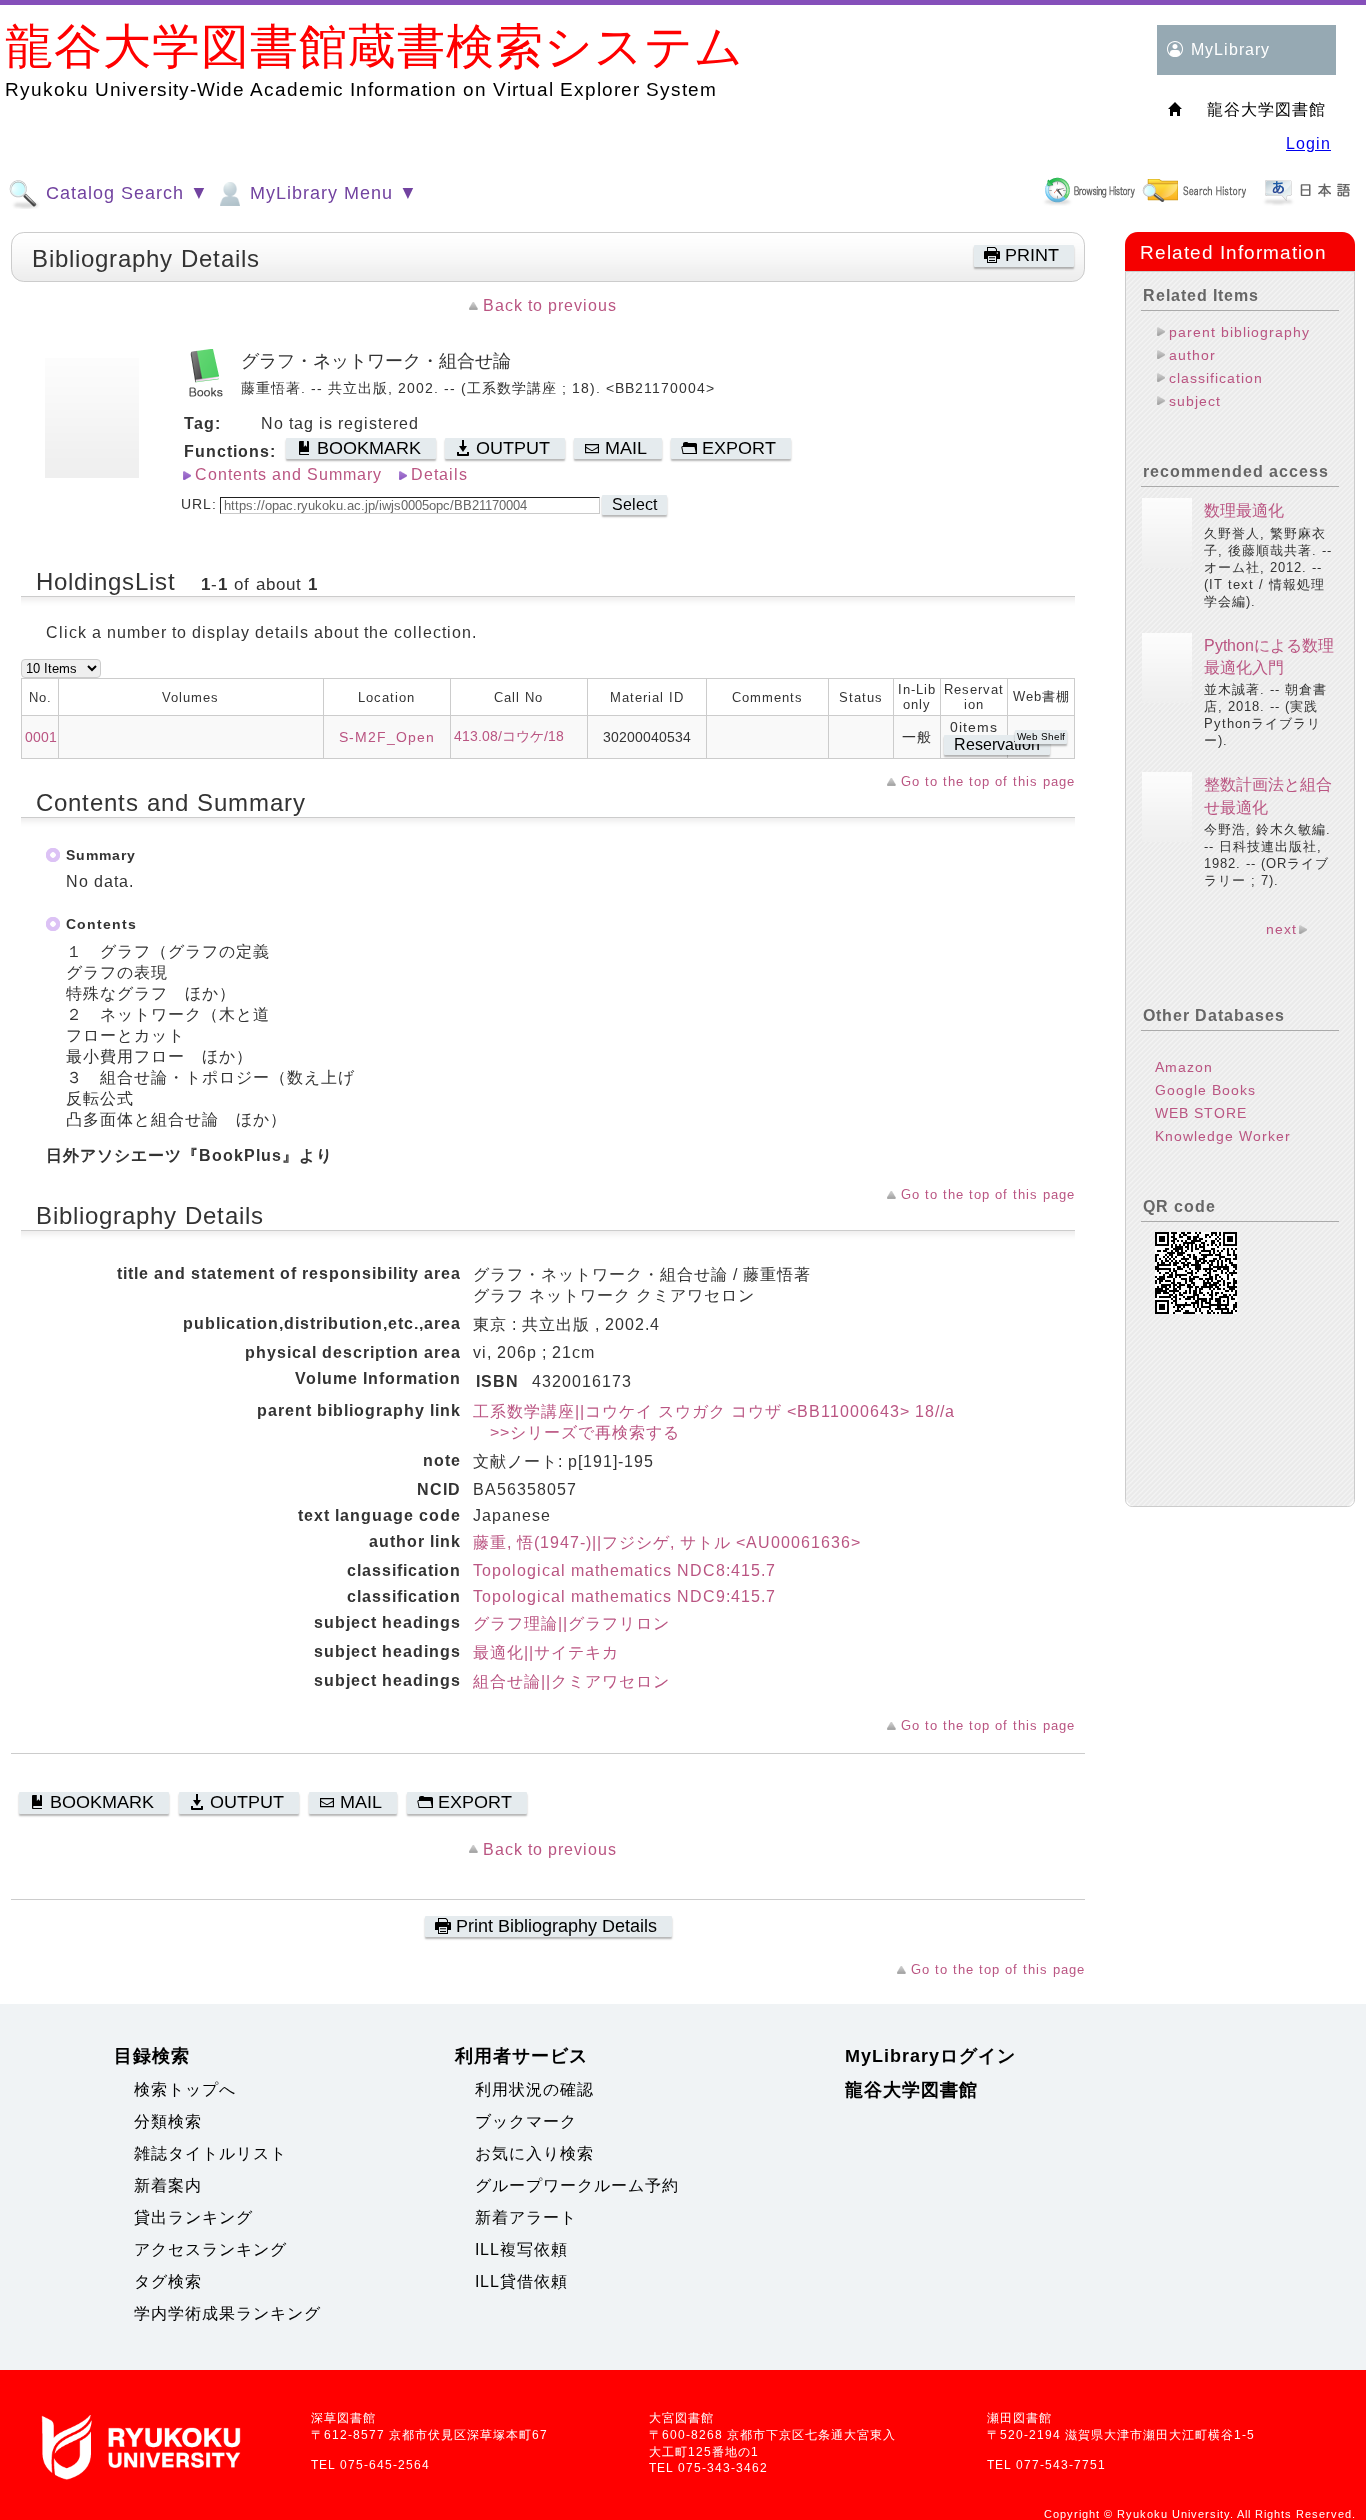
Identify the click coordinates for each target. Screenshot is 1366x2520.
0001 (41, 737)
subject (1195, 401)
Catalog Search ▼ (124, 193)
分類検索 (168, 2121)
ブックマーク (526, 2121)
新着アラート (526, 2217)
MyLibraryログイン (930, 2056)
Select (634, 504)
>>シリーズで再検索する (576, 1432)
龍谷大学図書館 (911, 2090)
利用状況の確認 (534, 2089)
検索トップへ (185, 2089)
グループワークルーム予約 (577, 2185)
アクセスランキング (210, 2249)
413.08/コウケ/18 (509, 736)
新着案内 (168, 2185)
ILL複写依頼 (521, 2249)
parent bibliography (1239, 332)
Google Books (1205, 1090)
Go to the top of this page (988, 781)
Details (439, 474)
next (1281, 929)
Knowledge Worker (1223, 1136)
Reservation (997, 744)
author (1192, 355)
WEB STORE (1201, 1113)
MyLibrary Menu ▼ (331, 193)
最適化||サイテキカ (546, 1652)
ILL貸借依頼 (521, 2281)
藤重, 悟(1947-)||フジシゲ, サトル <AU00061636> (667, 1542)
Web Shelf (1041, 736)
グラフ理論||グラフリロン (571, 1623)
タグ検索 (168, 2281)
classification (1216, 378)
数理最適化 (1244, 510)
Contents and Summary (288, 474)
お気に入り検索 (534, 2153)
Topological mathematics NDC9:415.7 (624, 1596)
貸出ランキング (193, 2217)
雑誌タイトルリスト (210, 2153)
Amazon (1184, 1067)
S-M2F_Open (387, 737)
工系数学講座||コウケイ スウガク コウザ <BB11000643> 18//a (714, 1411)
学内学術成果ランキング (227, 2313)
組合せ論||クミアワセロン (571, 1681)
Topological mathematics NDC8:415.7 (624, 1570)
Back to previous (550, 305)
